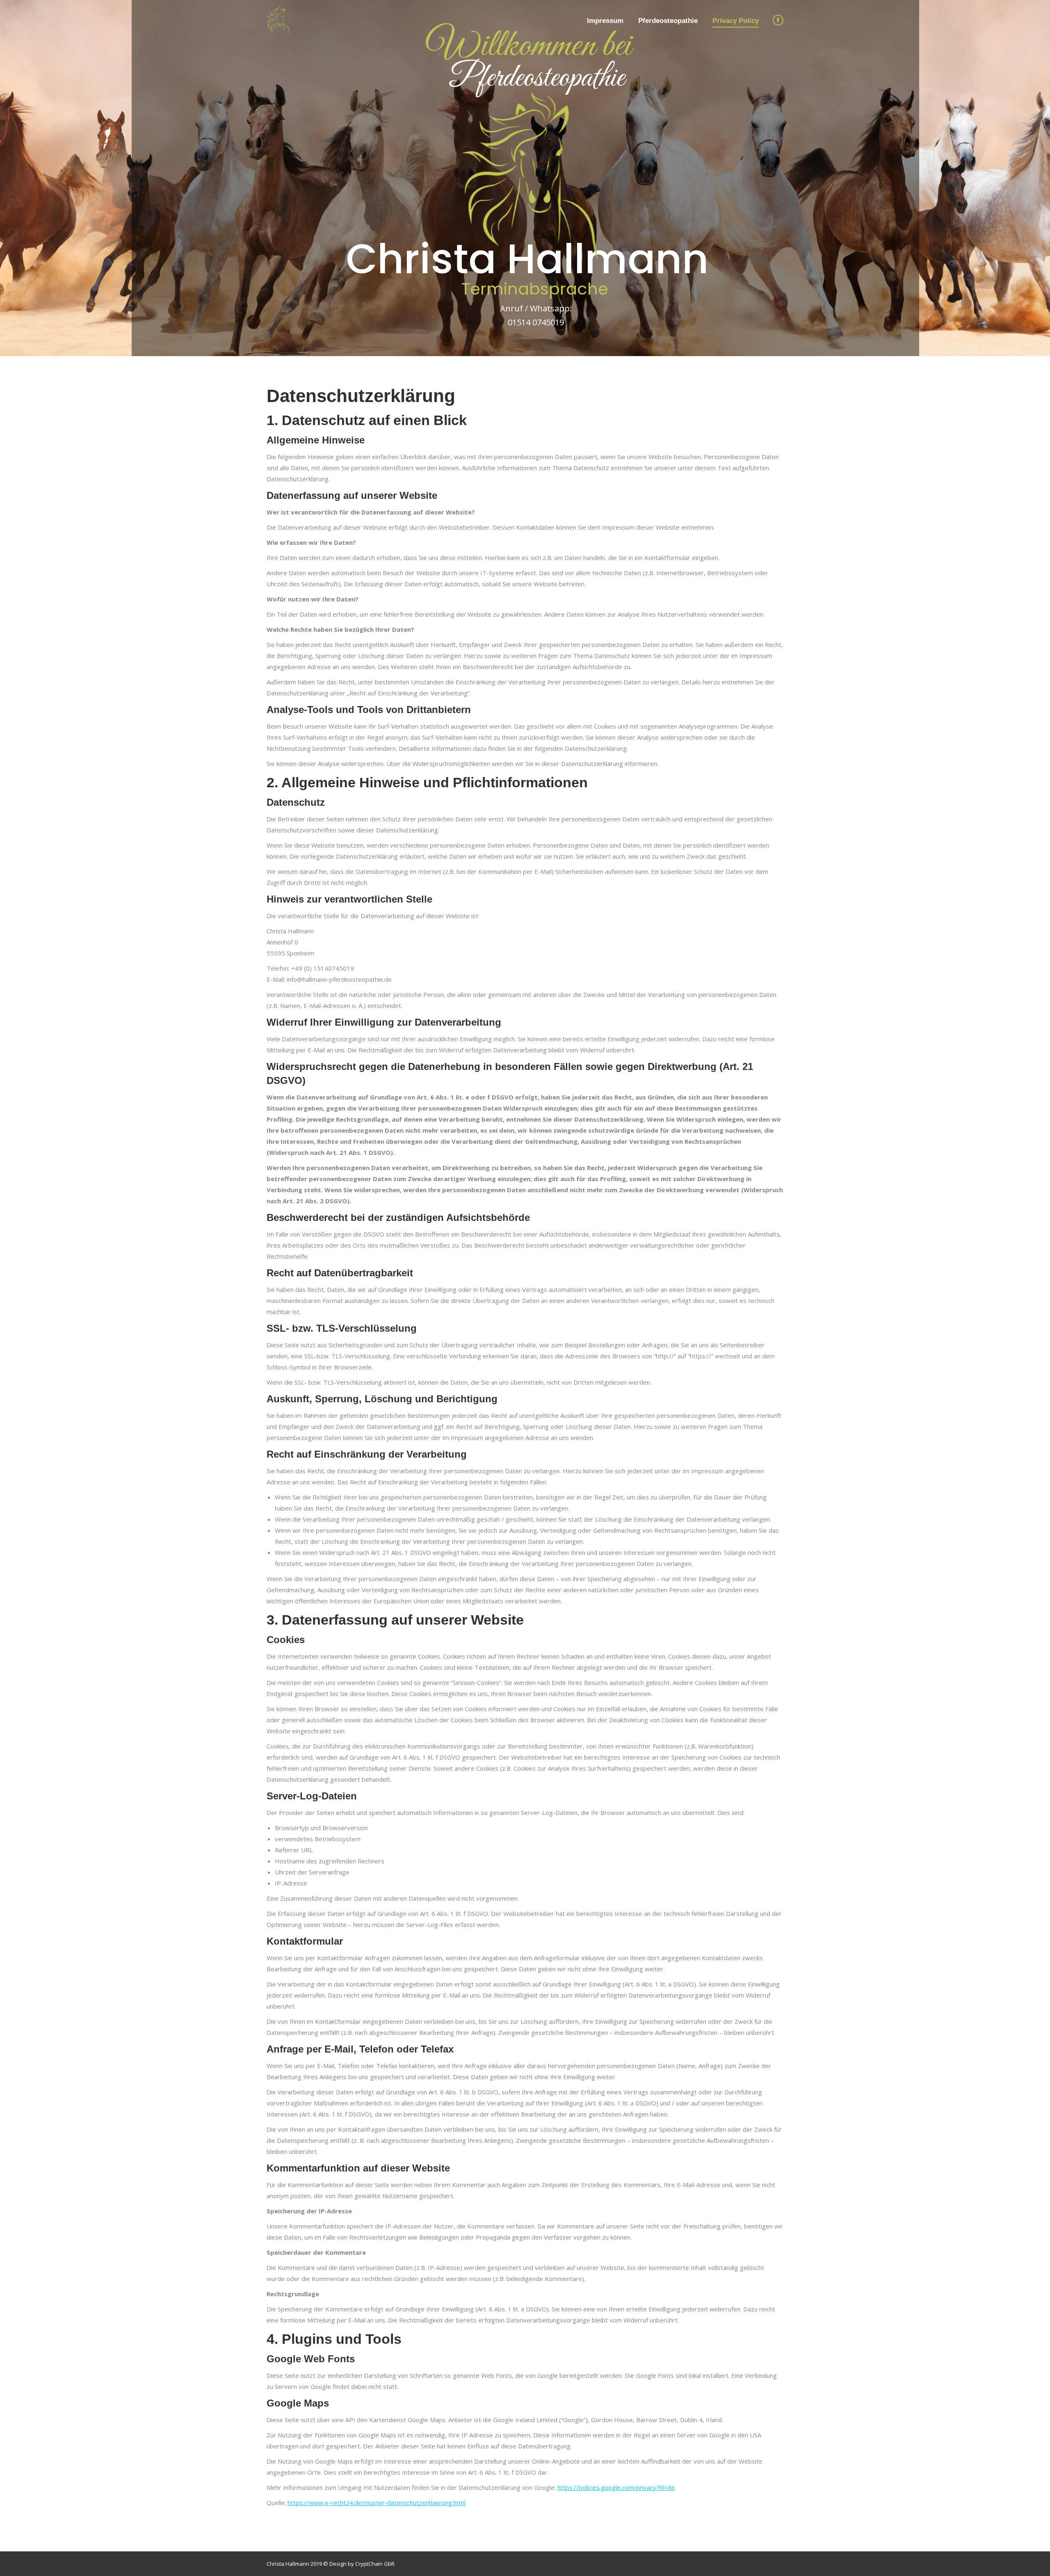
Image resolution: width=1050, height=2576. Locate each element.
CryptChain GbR (375, 2564)
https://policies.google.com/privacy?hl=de (616, 2487)
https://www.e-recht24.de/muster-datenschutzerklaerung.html (377, 2503)
